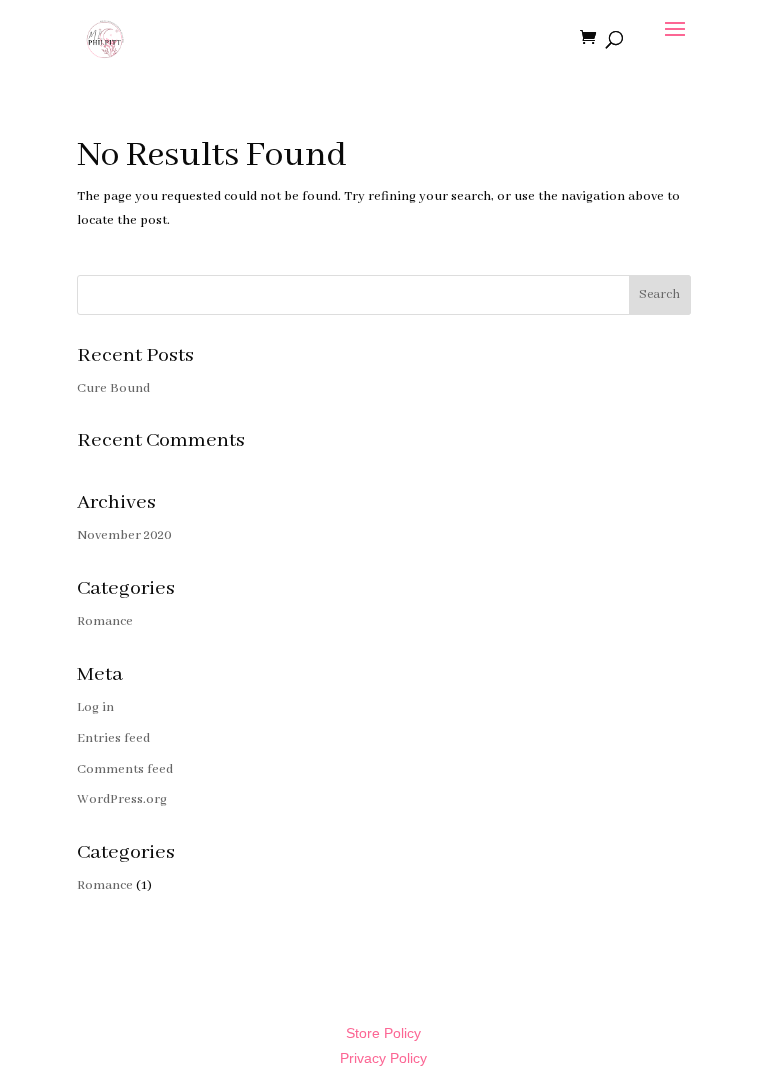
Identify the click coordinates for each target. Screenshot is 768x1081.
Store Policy (383, 1033)
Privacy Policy (383, 1058)
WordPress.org (122, 799)
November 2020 (124, 535)
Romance (105, 621)
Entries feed (113, 738)
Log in (95, 707)
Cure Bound (113, 388)
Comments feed (125, 769)
